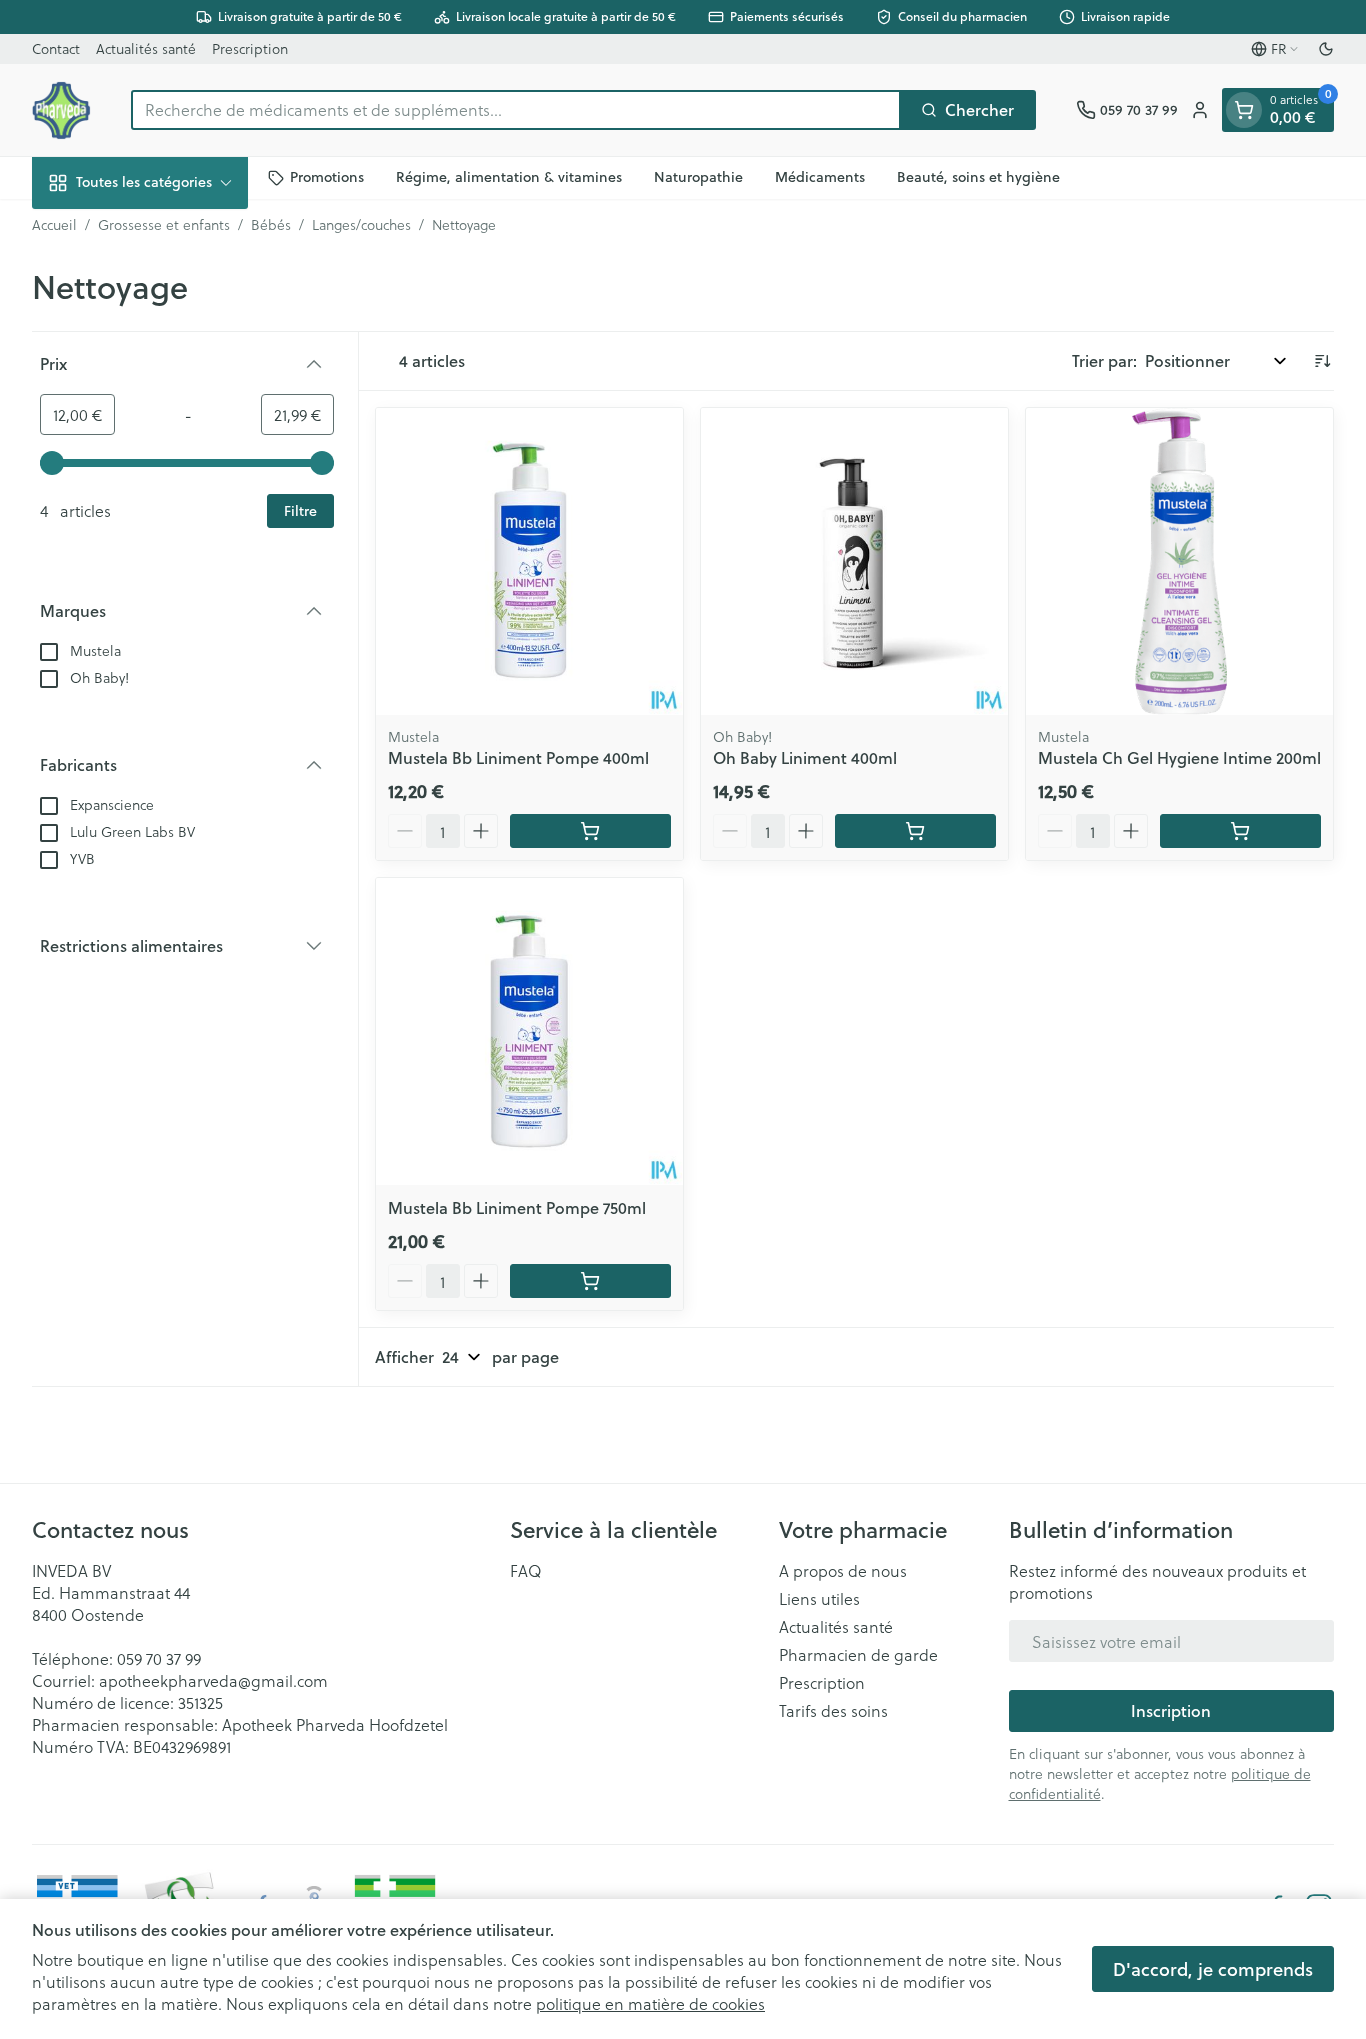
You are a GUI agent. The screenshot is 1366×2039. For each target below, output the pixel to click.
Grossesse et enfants (164, 225)
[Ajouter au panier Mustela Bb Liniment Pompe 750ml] (590, 1281)
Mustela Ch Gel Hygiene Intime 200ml (1179, 757)
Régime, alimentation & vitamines (509, 177)
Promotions (327, 177)
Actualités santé (146, 48)
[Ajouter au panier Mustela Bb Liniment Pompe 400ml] (590, 831)
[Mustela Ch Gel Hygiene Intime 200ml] (1179, 561)
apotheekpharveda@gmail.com (213, 1680)
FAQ (526, 1571)
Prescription (250, 48)
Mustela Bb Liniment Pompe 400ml (518, 757)
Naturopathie (698, 177)
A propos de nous (843, 1571)
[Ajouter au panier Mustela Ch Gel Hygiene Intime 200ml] (1240, 831)
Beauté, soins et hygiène (978, 177)
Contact (56, 48)
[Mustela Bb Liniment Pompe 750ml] (529, 1031)
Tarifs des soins (833, 1711)
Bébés (271, 225)
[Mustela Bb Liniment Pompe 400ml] (529, 561)
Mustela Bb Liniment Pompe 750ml (517, 1207)
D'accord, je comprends (1213, 1969)
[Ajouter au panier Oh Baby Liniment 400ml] (915, 831)
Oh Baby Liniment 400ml (805, 757)
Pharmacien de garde (858, 1655)
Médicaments (820, 177)
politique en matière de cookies (650, 2003)
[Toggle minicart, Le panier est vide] (1244, 110)
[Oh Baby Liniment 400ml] (854, 561)
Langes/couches (361, 225)
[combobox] (516, 110)
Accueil (54, 225)
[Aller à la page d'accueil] (61, 110)
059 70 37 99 (159, 1658)
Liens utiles (819, 1599)
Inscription (1171, 1710)
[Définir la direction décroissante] (1322, 361)
